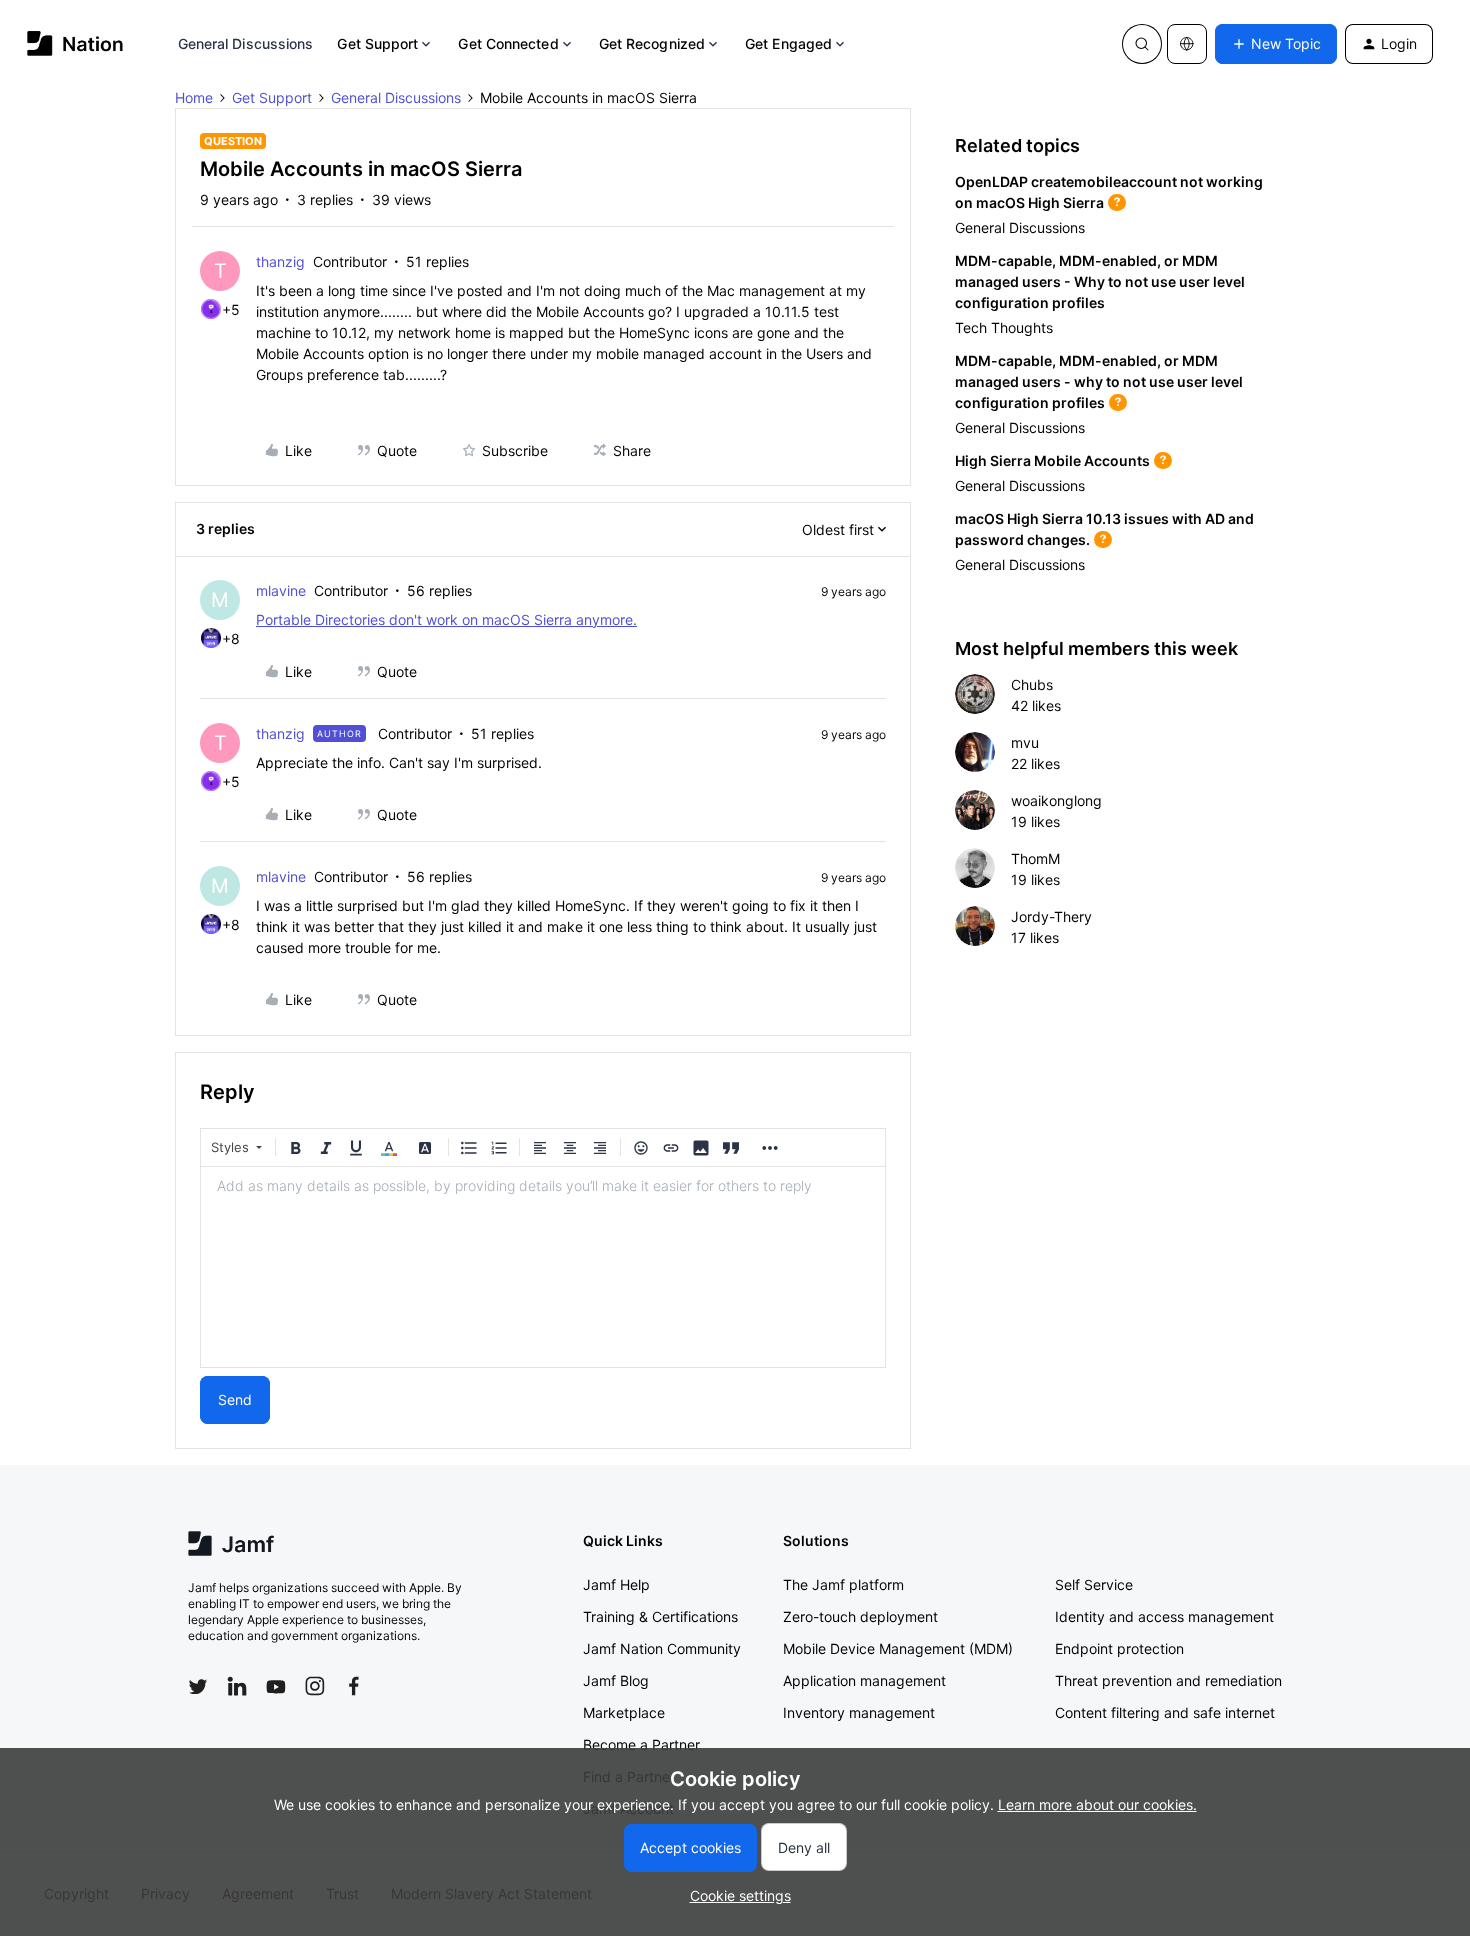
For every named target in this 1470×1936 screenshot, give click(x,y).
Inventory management (859, 1712)
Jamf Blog (616, 1680)
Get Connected (508, 43)
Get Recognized (652, 43)
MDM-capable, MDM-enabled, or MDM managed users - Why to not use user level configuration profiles (1100, 281)
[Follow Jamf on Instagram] (315, 1686)
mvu (1025, 742)
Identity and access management (1164, 1616)
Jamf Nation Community (662, 1648)
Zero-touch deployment (860, 1616)
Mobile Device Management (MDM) (898, 1648)
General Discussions (246, 43)
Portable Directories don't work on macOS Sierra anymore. (446, 619)
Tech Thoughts (1004, 327)
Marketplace (624, 1712)
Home (194, 97)
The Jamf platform (843, 1584)
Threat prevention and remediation (1168, 1680)
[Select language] (1187, 44)
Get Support (377, 43)
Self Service (1094, 1584)
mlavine (281, 590)
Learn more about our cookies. (1097, 1804)
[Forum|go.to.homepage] (75, 43)
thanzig (280, 261)
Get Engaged (788, 43)
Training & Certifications (660, 1616)
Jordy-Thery (1051, 916)
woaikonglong (1056, 800)
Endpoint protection (1119, 1648)
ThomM (1035, 858)
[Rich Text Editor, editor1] (543, 1267)
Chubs (1032, 684)
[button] (1276, 44)
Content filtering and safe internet (1165, 1712)
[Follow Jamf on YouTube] (276, 1686)
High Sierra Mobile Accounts (1052, 460)
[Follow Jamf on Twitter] (198, 1687)
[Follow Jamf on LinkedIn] (237, 1686)
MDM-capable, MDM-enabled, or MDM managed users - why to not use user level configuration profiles (1099, 381)
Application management (864, 1680)
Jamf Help (616, 1584)
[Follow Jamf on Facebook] (354, 1686)
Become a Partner (641, 1744)
